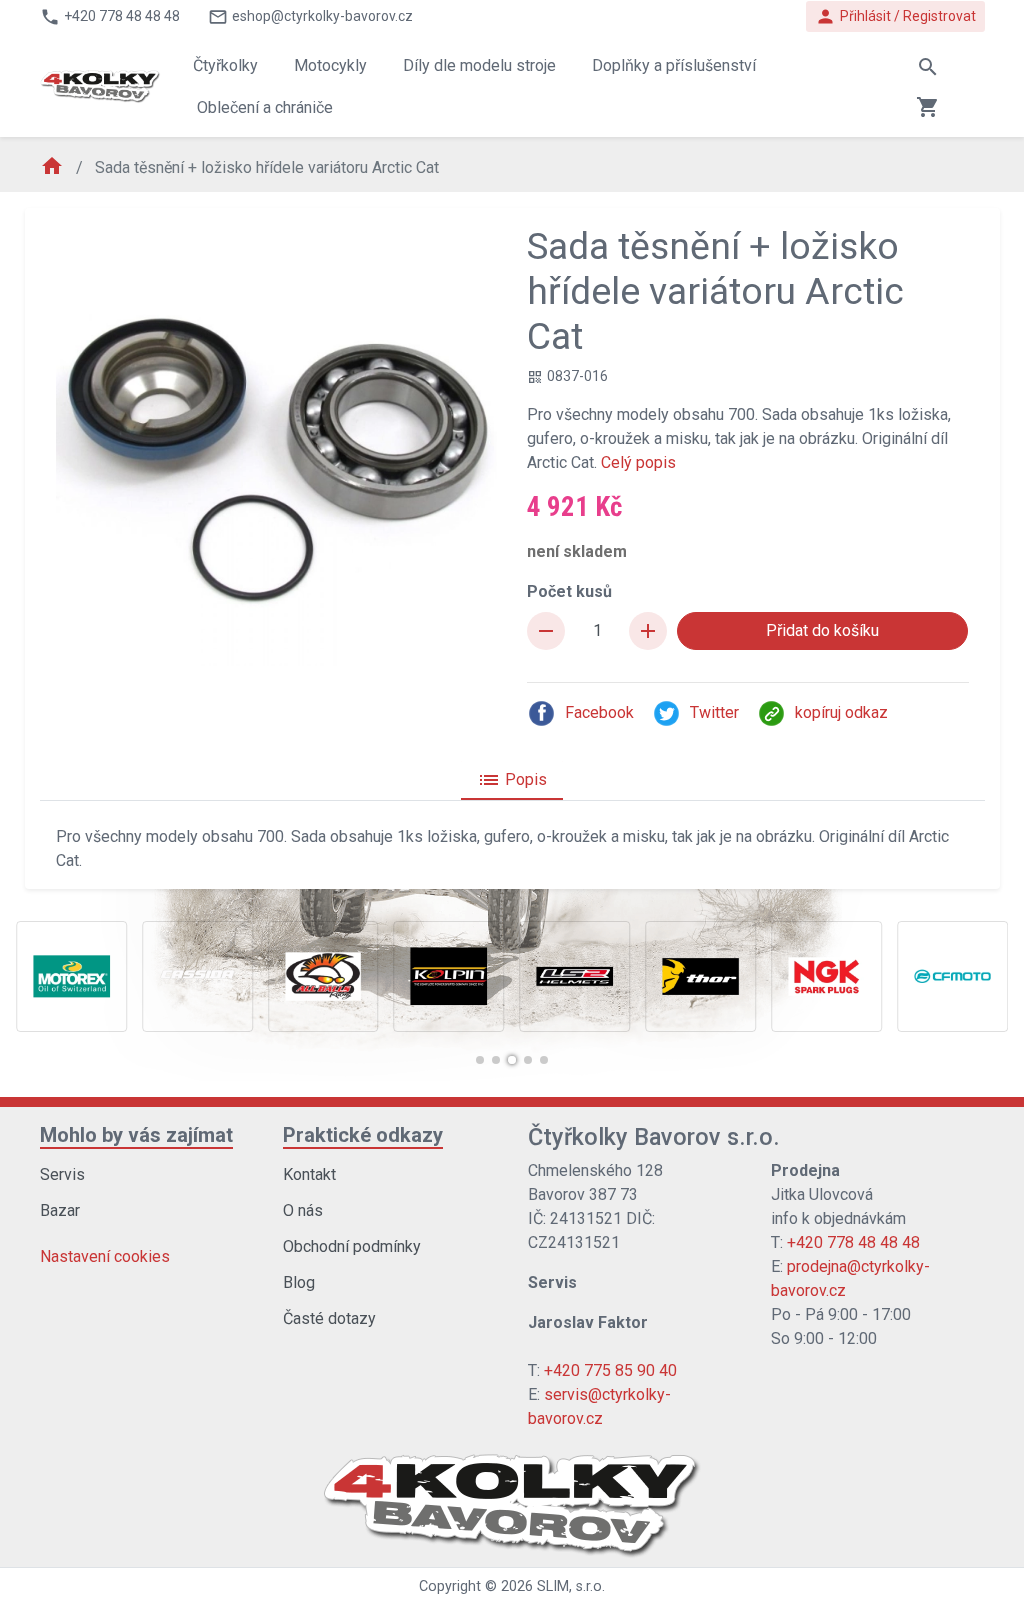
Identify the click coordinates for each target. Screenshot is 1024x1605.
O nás (303, 1210)
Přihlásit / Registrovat (895, 16)
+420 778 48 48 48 (853, 1242)
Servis (62, 1174)
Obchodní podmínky (352, 1246)
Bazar (60, 1210)
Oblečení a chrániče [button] (265, 107)
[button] (480, 1060)
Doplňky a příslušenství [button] (674, 65)
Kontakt (309, 1174)
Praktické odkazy (363, 1135)
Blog (299, 1282)
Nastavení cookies (105, 1256)
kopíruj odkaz (841, 712)
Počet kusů (569, 591)
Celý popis (638, 462)
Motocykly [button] (330, 65)
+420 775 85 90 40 (610, 1370)
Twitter (714, 712)
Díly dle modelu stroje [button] (479, 65)
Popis (512, 780)
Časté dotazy (329, 1318)
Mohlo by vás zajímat (136, 1135)
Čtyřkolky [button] (225, 65)
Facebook (599, 712)
